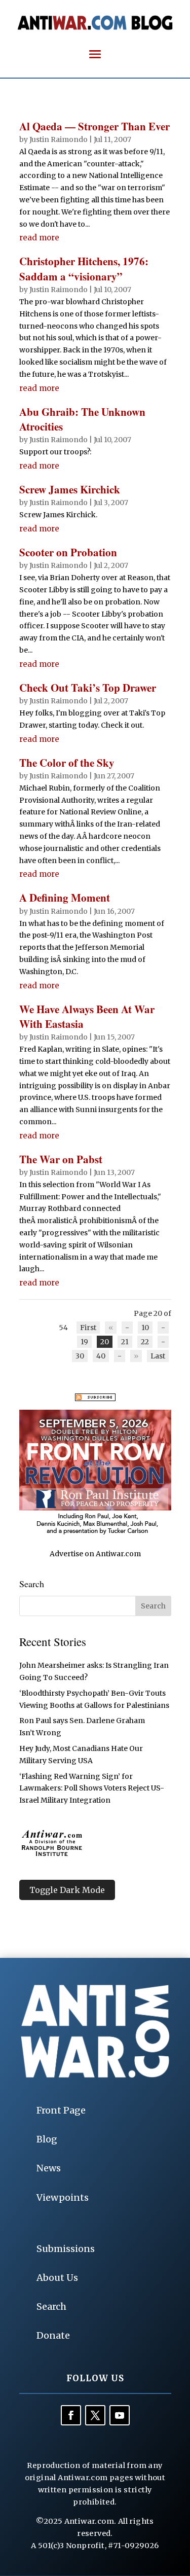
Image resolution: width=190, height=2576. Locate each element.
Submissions (66, 2249)
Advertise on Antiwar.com (95, 1554)
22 (145, 1342)
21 (125, 1342)
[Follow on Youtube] (120, 2415)
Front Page (61, 2110)
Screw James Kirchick (70, 489)
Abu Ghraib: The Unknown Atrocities (82, 419)
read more (39, 238)
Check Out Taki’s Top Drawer (88, 688)
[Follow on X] (95, 2415)
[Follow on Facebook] (71, 2415)
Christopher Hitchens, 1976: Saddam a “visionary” (84, 269)
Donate (53, 2335)
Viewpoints (63, 2197)
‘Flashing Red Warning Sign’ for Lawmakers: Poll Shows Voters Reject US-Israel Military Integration (92, 1788)
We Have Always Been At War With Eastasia (87, 1016)
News (49, 2168)
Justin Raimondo (59, 139)
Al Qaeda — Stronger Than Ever (94, 126)
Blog (47, 2139)
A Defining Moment (65, 898)
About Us (57, 2278)
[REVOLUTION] (95, 1533)
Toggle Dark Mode (67, 1890)
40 (101, 1356)
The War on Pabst (61, 1159)
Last (158, 1356)
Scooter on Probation (68, 552)
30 (80, 1356)
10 (145, 1328)
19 (84, 1342)
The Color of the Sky (67, 763)
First (88, 1328)
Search (51, 2306)
